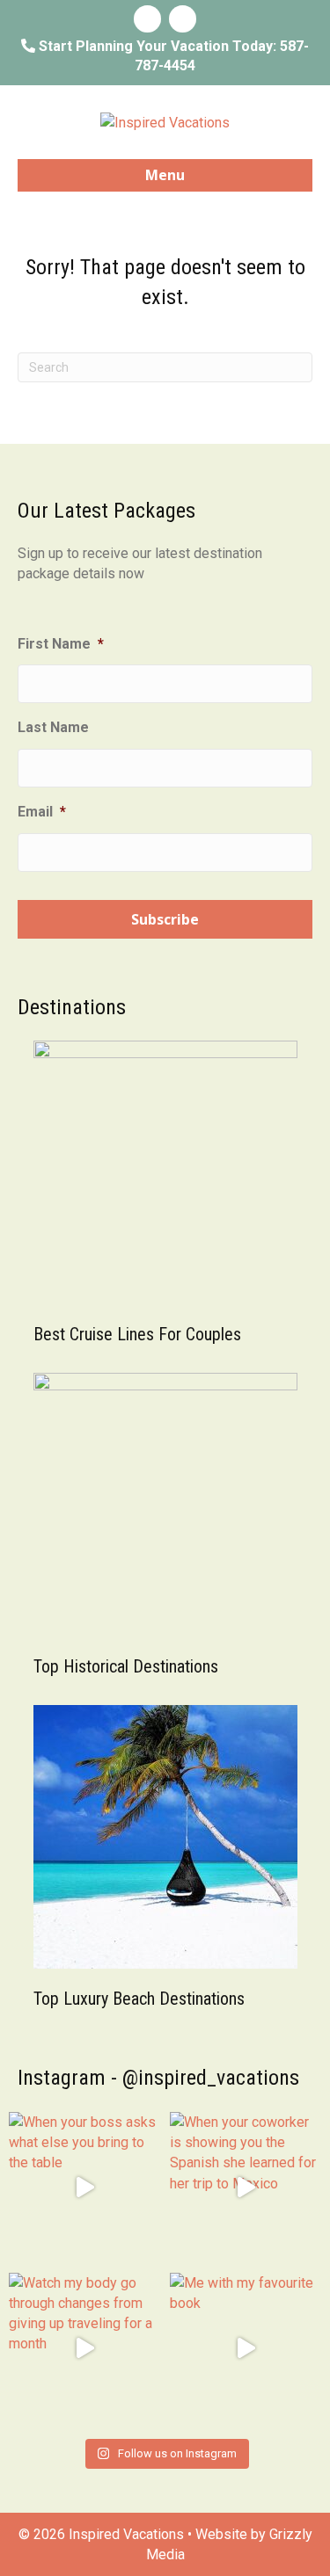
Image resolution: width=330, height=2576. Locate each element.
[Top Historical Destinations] (165, 1503)
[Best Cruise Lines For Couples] (165, 1171)
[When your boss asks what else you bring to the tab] (85, 2188)
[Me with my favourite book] (246, 2349)
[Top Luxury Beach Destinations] (165, 1836)
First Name (61, 644)
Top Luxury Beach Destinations (139, 1999)
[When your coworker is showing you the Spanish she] (246, 2188)
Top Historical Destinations (126, 1666)
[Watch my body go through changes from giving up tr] (85, 2349)
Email (42, 812)
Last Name (53, 727)
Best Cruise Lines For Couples (137, 1334)
